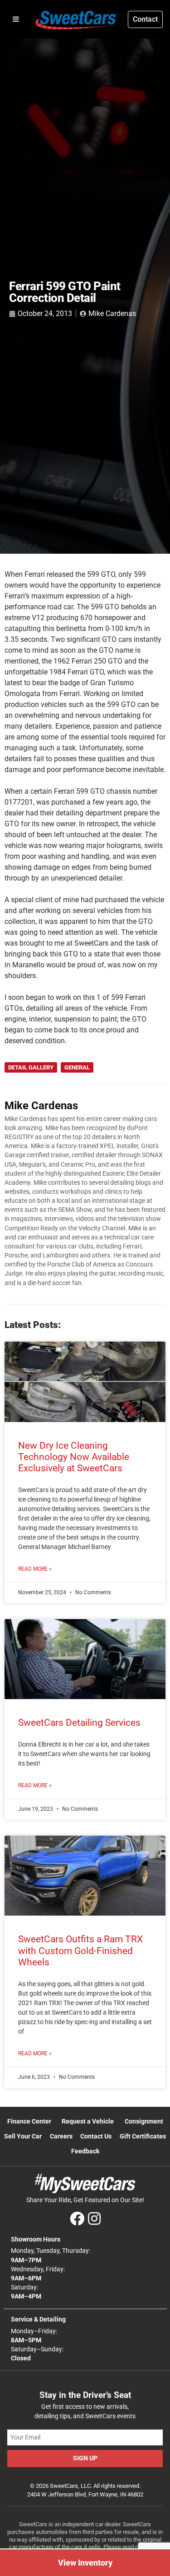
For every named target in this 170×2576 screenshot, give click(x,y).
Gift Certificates (143, 2136)
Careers (61, 2136)
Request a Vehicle (88, 2122)
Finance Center (29, 2122)
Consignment (144, 2122)
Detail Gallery (31, 1067)
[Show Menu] (16, 19)
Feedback (85, 2151)
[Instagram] (94, 2219)
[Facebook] (77, 2219)
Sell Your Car (23, 2136)
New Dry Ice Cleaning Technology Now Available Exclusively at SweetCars (74, 1457)
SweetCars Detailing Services (79, 1723)
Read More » (35, 1569)
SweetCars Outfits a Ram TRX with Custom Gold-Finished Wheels (80, 1950)
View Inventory (85, 2563)
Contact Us (96, 2136)
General (77, 1067)
